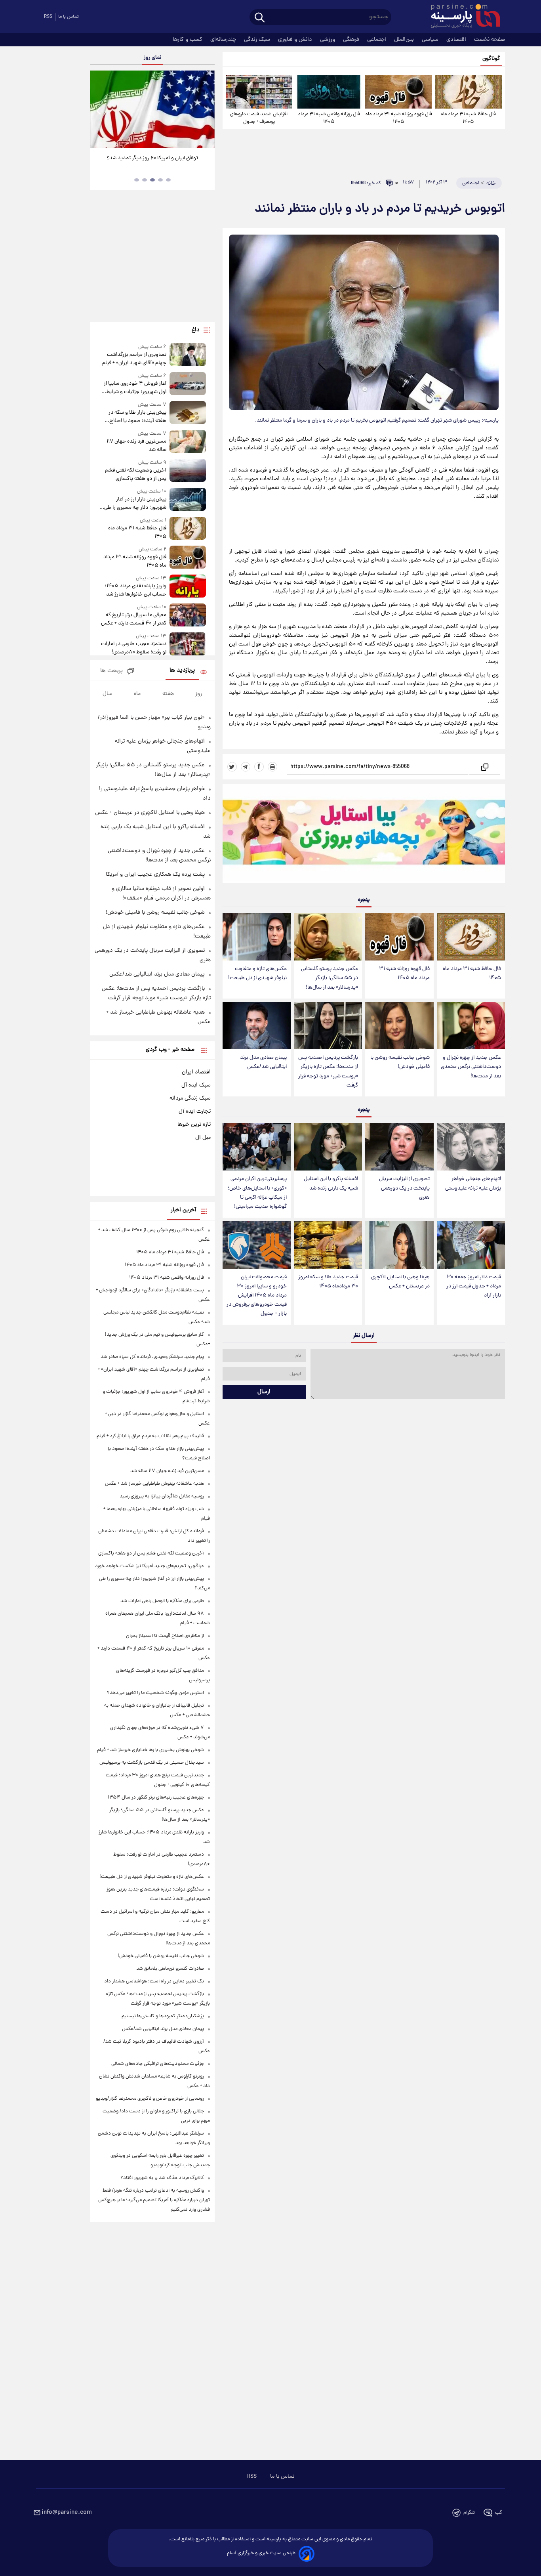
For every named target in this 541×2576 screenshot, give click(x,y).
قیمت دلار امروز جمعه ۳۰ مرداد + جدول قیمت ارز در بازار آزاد (474, 1286)
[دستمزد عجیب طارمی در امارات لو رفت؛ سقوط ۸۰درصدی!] (188, 644)
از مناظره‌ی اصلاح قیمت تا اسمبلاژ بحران (165, 1636)
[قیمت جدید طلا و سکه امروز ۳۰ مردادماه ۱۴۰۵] (328, 1245)
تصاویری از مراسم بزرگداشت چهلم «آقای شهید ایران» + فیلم (134, 359)
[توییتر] (232, 767)
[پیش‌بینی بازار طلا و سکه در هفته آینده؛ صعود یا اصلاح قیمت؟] (188, 413)
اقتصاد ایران (196, 1072)
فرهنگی (352, 40)
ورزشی (328, 40)
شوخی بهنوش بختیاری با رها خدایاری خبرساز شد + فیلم (150, 1750)
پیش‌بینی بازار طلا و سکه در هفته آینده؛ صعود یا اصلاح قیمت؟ (137, 417)
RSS (48, 17)
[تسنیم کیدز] (364, 835)
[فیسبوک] (259, 767)
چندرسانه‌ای (224, 40)
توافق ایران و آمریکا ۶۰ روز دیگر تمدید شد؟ (152, 158)
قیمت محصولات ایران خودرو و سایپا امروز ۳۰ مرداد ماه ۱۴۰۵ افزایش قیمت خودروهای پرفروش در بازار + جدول (257, 1296)
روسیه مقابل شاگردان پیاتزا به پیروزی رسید (162, 1496)
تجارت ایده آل (195, 1111)
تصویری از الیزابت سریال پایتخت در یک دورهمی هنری (404, 1188)
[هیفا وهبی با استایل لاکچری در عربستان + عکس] (399, 1245)
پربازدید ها (182, 671)
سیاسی (431, 40)
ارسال (264, 1392)
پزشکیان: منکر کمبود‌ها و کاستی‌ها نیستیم (163, 2016)
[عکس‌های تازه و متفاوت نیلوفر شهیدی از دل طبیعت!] (257, 937)
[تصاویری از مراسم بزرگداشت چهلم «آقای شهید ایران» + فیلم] (188, 355)
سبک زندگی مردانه (190, 1098)
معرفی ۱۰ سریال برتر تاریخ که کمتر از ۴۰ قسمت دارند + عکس (133, 619)
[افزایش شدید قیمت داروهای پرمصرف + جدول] (259, 92)
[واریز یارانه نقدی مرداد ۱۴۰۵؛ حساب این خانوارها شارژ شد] (188, 587)
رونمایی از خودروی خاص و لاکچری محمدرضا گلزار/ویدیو (150, 2099)
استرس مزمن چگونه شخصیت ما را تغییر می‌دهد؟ (155, 1693)
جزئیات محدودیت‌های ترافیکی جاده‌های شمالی (158, 2064)
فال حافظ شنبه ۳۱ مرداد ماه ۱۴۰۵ (468, 118)
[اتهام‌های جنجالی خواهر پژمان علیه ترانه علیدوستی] (471, 1147)
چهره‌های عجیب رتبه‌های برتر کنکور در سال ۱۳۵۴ (156, 1798)
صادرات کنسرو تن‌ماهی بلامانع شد (170, 1969)
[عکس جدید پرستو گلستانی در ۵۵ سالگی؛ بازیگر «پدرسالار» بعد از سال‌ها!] (328, 937)
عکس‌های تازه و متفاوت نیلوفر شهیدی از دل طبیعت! (257, 974)
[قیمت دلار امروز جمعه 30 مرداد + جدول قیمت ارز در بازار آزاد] (471, 1245)
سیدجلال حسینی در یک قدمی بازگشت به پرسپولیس (152, 1763)
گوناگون (491, 59)
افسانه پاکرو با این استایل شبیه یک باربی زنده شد (331, 1184)
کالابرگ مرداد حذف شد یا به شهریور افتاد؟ (162, 2178)
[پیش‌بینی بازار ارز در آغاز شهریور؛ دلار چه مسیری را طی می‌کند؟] (188, 500)
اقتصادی (457, 40)
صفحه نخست (490, 40)
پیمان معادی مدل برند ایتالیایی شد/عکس (263, 1062)
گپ (499, 2513)
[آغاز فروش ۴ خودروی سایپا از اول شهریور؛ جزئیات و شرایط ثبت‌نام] (188, 384)
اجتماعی (377, 40)
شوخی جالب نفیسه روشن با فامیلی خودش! (400, 1062)
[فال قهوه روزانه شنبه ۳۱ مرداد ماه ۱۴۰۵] (398, 92)
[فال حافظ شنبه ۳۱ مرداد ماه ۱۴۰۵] (469, 92)
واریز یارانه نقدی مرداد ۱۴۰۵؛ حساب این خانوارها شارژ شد (135, 590)
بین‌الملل (405, 40)
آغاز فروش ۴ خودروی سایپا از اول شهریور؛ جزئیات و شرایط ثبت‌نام (135, 388)
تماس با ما (69, 17)
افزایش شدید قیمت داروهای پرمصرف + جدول (259, 118)
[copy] (484, 767)
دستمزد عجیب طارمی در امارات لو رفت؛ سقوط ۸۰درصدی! (133, 648)
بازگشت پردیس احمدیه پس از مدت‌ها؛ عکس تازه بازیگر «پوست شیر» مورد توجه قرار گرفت (328, 1071)
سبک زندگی (258, 40)
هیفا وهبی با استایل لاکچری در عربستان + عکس (400, 1282)
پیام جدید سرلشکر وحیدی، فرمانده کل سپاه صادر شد (152, 1357)
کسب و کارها (188, 40)
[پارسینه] (461, 17)
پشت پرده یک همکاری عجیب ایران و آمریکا (155, 875)
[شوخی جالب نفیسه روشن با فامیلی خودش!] (399, 1026)
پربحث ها (111, 671)
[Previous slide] (99, 110)
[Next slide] (206, 110)
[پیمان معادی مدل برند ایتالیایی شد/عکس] (257, 1026)
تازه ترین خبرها (194, 1125)
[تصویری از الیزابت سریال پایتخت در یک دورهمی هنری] (399, 1147)
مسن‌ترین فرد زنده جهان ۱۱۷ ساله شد (136, 446)
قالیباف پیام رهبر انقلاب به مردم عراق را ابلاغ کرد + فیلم (150, 1436)
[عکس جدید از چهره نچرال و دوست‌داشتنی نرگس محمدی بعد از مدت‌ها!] (471, 1026)
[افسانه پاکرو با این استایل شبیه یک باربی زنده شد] (328, 1147)
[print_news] (272, 767)
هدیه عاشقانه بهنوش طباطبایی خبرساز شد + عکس (154, 1484)
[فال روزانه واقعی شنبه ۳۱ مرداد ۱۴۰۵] (329, 92)
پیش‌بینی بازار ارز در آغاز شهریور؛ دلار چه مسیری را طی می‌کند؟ (135, 504)
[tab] (168, 180)
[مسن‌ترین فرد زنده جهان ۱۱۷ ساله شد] (188, 442)
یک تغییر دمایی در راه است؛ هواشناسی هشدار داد (154, 1981)
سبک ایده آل (196, 1085)
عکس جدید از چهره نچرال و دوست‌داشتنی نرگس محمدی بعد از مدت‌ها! (471, 1067)
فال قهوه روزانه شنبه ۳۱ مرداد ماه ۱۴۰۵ (399, 118)
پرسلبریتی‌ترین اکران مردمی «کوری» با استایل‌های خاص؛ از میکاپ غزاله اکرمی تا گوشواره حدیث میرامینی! (257, 1193)
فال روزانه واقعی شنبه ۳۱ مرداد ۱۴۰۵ (329, 118)
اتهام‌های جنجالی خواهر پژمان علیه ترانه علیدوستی (473, 1184)
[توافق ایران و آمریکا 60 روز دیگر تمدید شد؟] (152, 109)
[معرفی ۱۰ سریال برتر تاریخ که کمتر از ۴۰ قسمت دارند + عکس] (188, 616)
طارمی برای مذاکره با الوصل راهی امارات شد (162, 1601)
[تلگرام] (246, 767)
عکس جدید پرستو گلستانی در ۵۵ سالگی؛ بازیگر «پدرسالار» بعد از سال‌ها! (330, 978)
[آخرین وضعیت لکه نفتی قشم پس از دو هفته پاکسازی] (188, 471)
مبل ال (203, 1138)
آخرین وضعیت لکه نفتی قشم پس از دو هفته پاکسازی (135, 475)
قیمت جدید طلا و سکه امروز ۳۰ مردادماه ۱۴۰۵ (328, 1282)
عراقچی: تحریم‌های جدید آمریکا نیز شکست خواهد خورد (150, 1566)
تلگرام (469, 2513)
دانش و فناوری (296, 40)
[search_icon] (260, 18)
